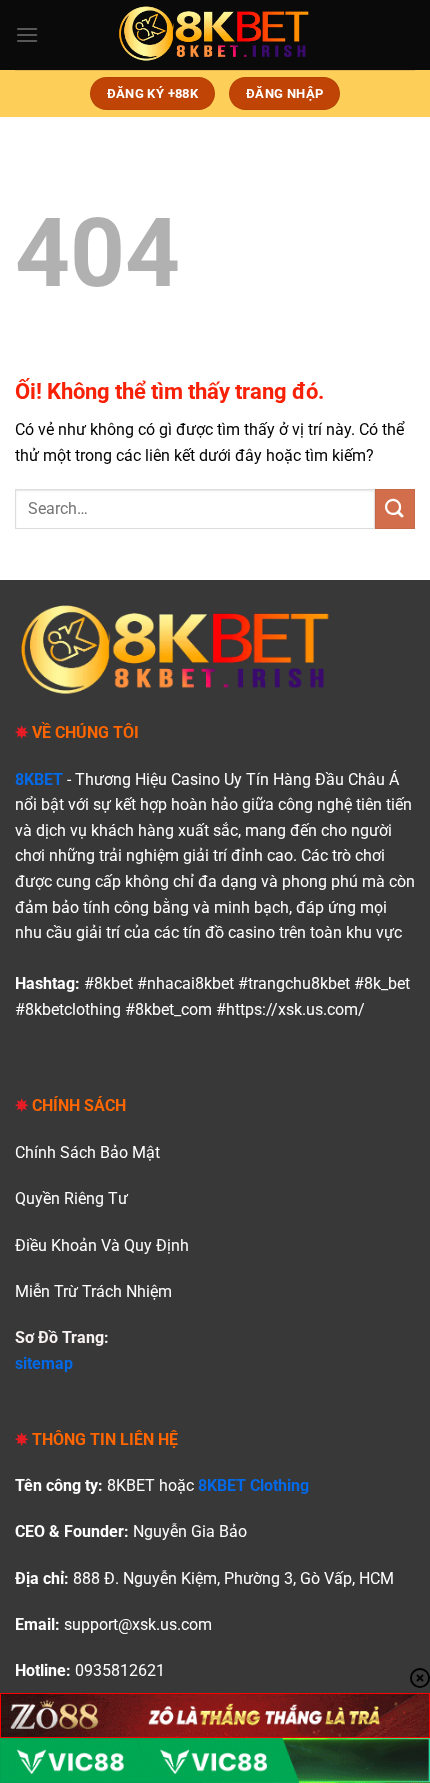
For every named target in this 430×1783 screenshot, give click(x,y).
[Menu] (27, 34)
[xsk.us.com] (215, 35)
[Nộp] (395, 508)
